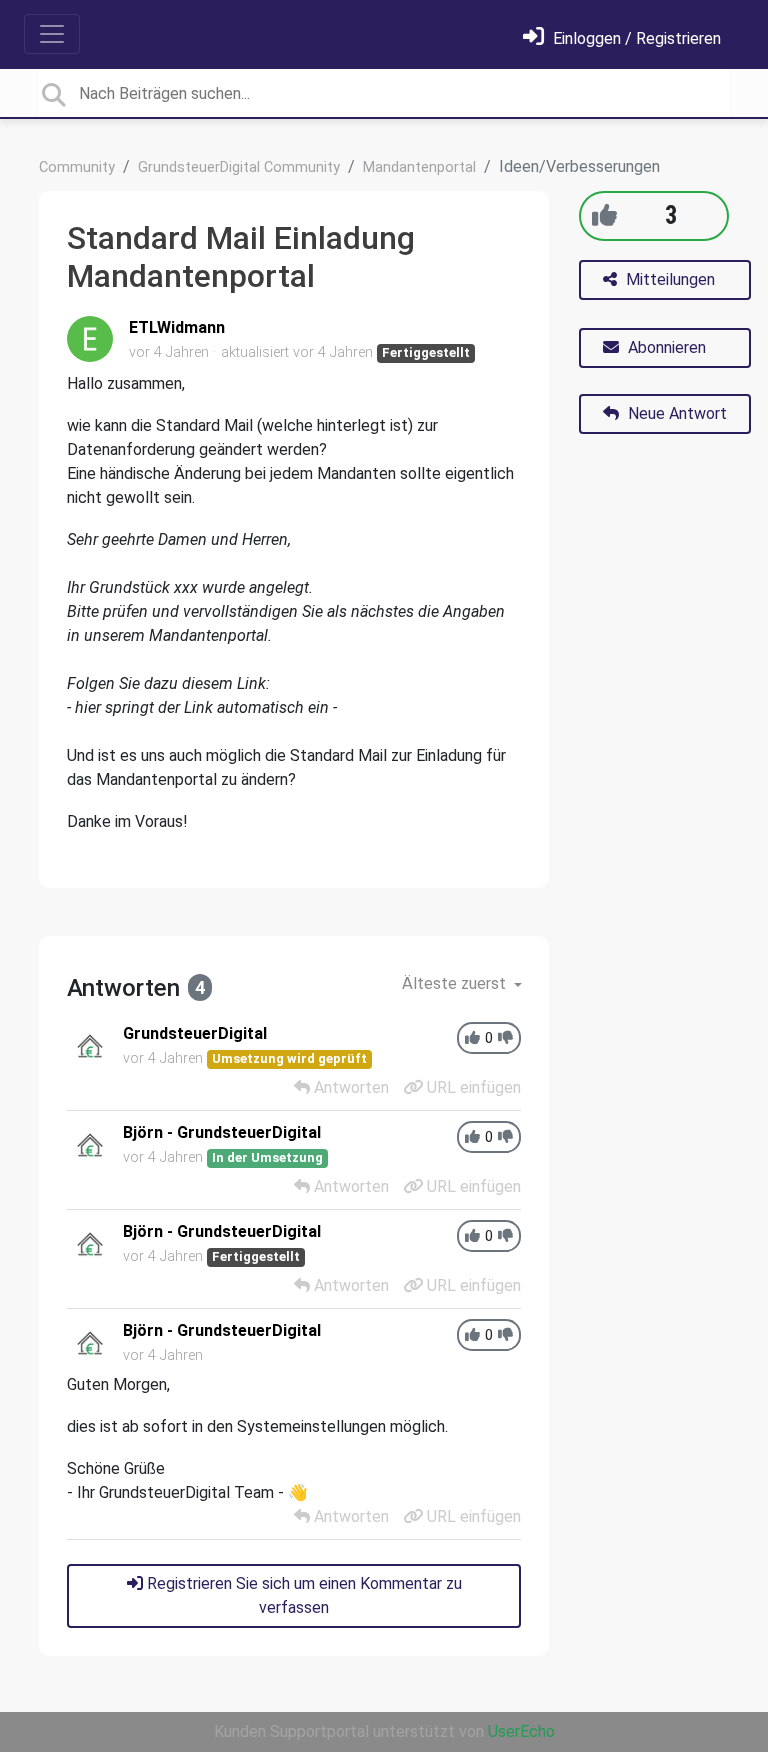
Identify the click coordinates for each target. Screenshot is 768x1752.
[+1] (604, 215)
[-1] (505, 1038)
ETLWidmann (177, 327)
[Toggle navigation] (52, 34)
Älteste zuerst (456, 983)
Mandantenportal (419, 167)
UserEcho (521, 1731)
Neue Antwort (675, 413)
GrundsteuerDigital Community (239, 167)
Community (77, 167)
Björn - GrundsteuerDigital (222, 1132)
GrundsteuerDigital (195, 1033)
